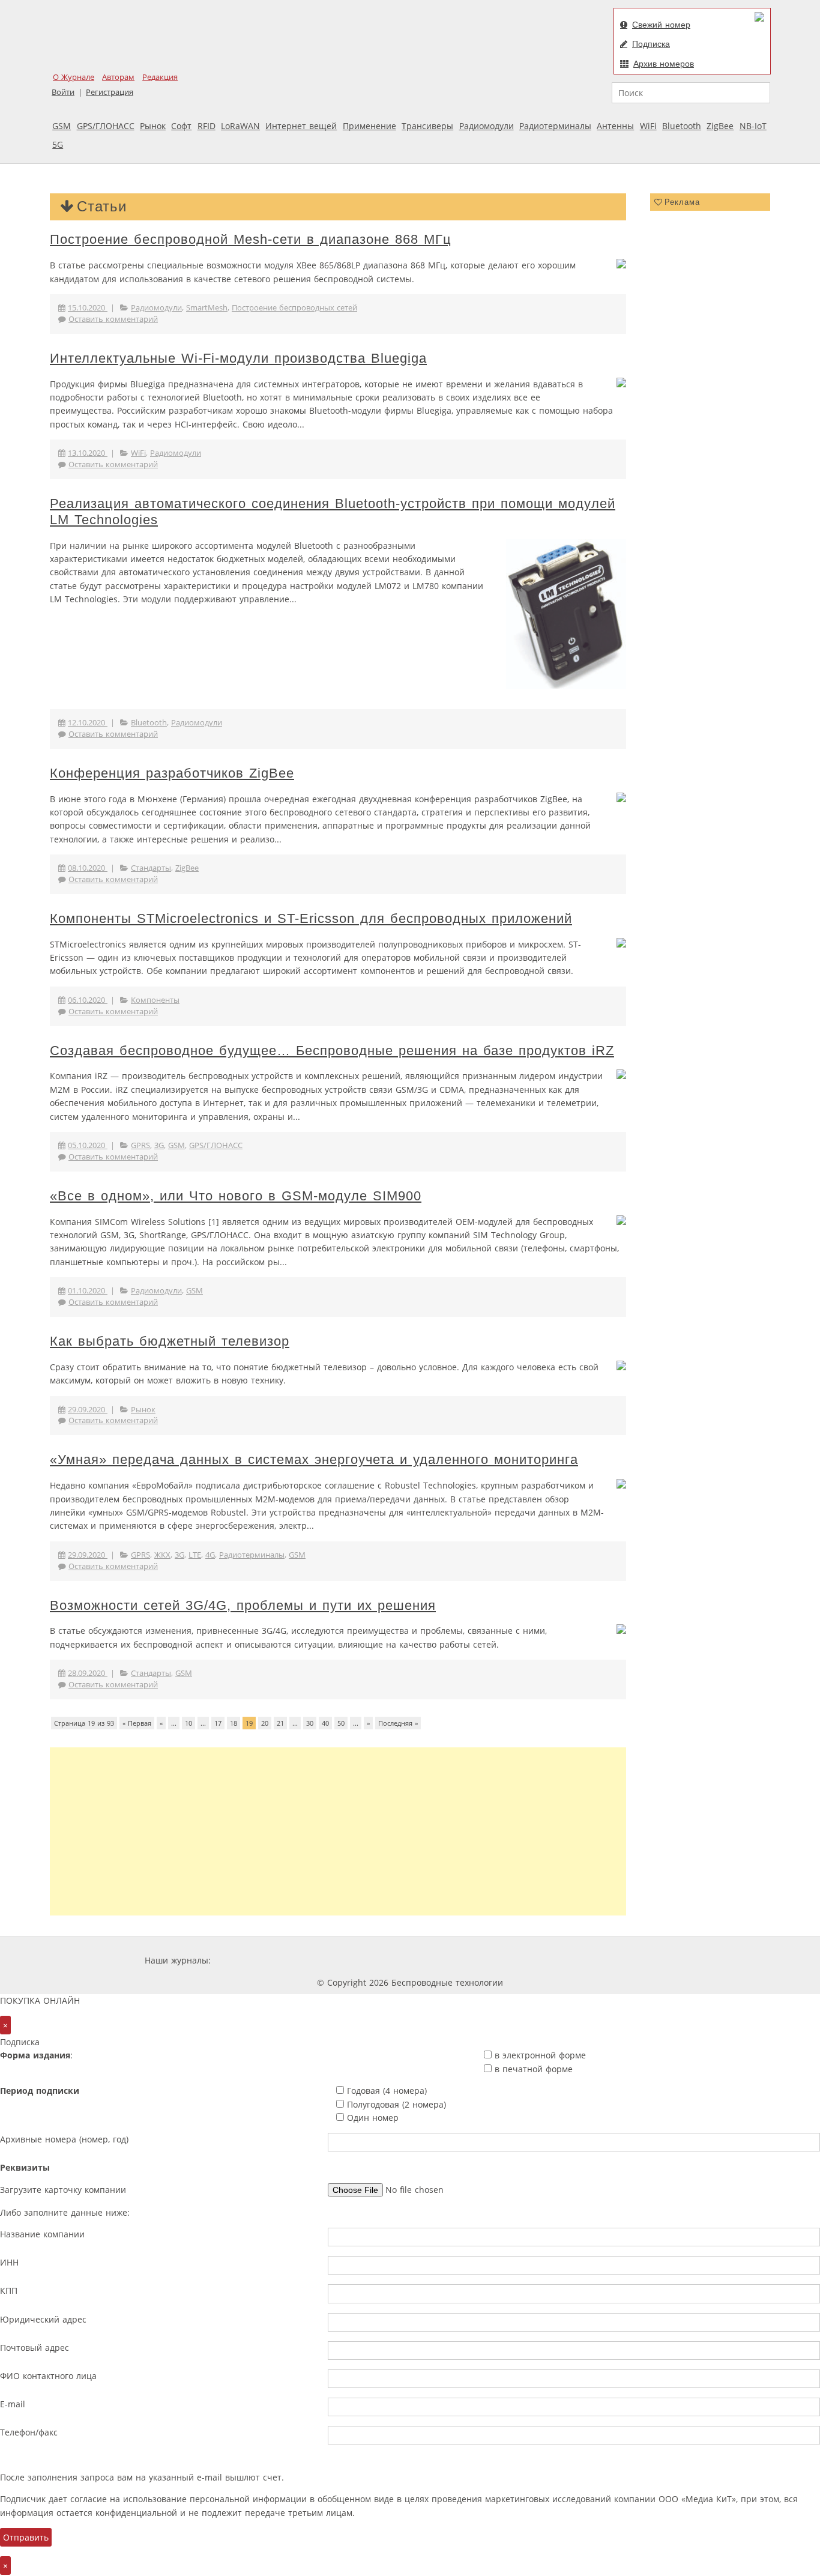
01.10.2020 (88, 1291)
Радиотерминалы (555, 126)
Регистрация (110, 92)
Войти (63, 92)
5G (58, 144)
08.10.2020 (88, 868)
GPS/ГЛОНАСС (106, 126)
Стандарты (151, 868)
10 (188, 1723)
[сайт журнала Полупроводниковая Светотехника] (562, 1960)
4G (210, 1555)
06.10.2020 (88, 1000)
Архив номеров (664, 64)
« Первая (137, 1723)
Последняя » (398, 1723)
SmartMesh (207, 308)
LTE (195, 1555)
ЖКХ (162, 1555)
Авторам (118, 77)
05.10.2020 (88, 1145)
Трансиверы (427, 126)
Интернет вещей (301, 126)
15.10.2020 (88, 308)
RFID (207, 126)
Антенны (615, 126)
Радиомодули (487, 126)
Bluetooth (682, 126)
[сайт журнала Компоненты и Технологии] (400, 1960)
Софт (181, 126)
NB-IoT (753, 126)
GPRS (140, 1145)
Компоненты (155, 1000)
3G (159, 1145)
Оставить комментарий (113, 319)
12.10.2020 (88, 723)
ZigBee (720, 126)
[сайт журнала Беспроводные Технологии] (472, 1960)
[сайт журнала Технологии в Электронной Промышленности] (329, 1960)
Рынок (153, 126)
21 (280, 1723)
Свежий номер (661, 25)
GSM (62, 126)
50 (341, 1723)
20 (265, 1723)
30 (310, 1723)
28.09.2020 (88, 1673)
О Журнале (74, 77)
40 (325, 1723)
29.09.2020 (88, 1410)
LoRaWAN (240, 126)
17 (218, 1723)
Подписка (651, 44)
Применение (369, 126)
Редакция (160, 77)
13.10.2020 (88, 453)
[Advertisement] (338, 1831)
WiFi (648, 126)
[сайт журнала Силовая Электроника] (252, 1960)
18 (234, 1723)
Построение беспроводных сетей (294, 308)
